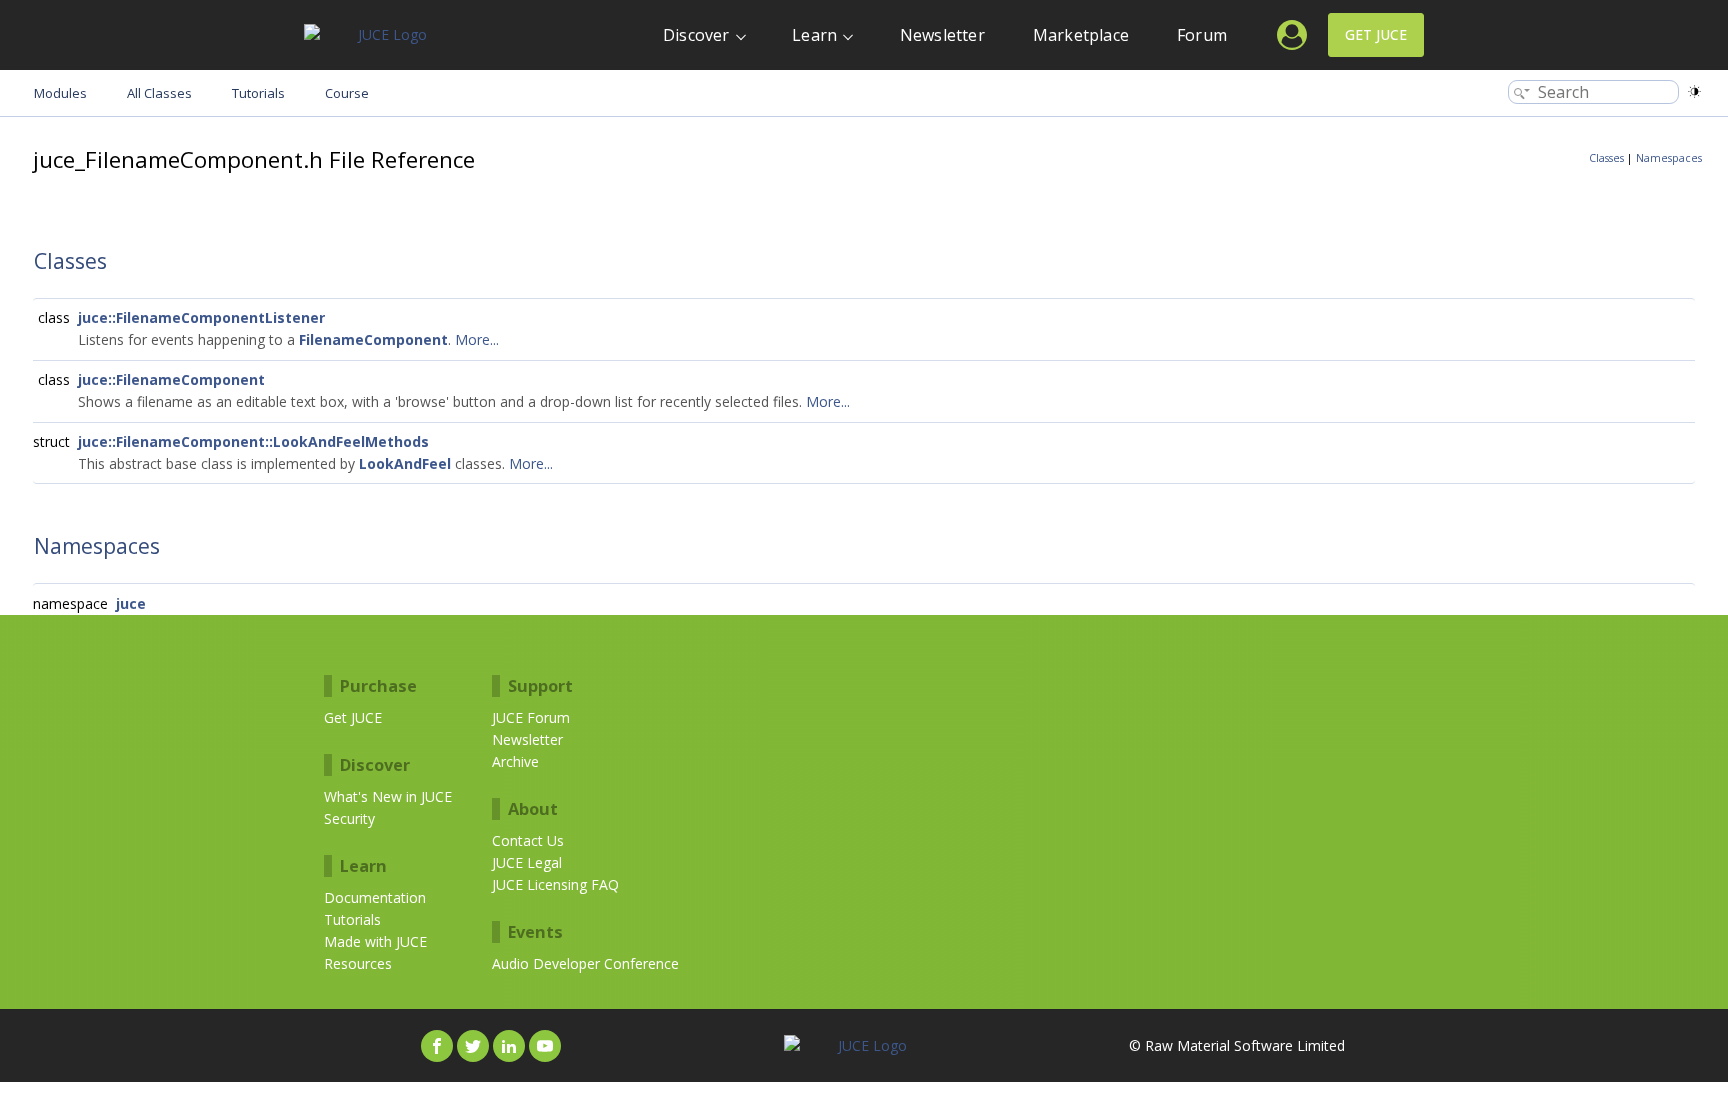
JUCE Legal (527, 862)
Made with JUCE (375, 941)
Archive (515, 761)
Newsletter (942, 35)
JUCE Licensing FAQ (555, 884)
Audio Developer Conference (585, 963)
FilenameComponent (373, 339)
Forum (1202, 35)
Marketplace (1081, 35)
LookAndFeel (405, 463)
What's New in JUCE (388, 796)
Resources (358, 963)
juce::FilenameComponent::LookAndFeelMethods (253, 441)
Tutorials (352, 919)
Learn (814, 35)
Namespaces (1669, 158)
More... (477, 339)
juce (131, 603)
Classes (1606, 158)
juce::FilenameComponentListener (201, 317)
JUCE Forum (531, 717)
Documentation (375, 897)
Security (349, 818)
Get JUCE (1376, 34)
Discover (696, 35)
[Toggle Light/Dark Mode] (1694, 91)
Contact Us (528, 840)
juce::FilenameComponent (171, 379)
